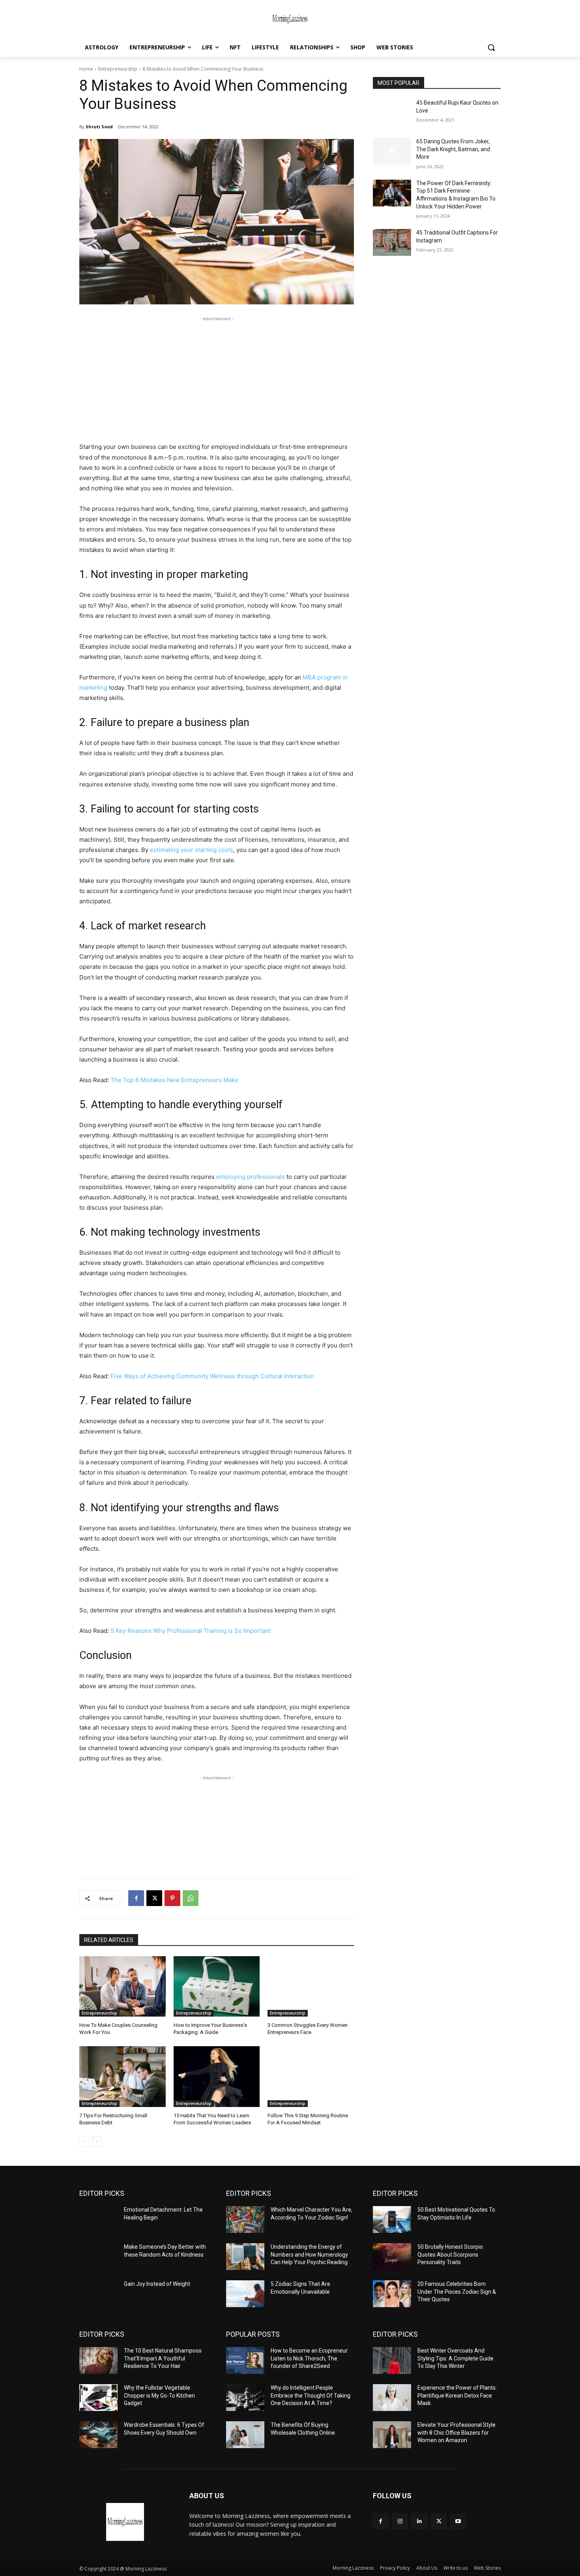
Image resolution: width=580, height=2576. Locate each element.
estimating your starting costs (192, 850)
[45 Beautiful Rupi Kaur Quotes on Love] (392, 113)
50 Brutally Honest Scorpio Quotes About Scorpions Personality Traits (450, 2254)
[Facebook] (136, 1898)
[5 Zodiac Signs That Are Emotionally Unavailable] (245, 2294)
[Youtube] (458, 2521)
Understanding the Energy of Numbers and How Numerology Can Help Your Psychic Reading (309, 2254)
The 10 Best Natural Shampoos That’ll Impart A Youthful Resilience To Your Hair (163, 2358)
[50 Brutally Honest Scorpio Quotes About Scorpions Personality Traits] (392, 2257)
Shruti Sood (99, 127)
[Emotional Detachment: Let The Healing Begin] (98, 2220)
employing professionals (251, 1177)
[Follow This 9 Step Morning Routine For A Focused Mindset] (311, 2076)
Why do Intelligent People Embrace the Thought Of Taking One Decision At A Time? (311, 2395)
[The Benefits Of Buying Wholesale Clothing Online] (245, 2435)
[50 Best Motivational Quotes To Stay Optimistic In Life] (392, 2220)
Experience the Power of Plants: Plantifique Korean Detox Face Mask (457, 2395)
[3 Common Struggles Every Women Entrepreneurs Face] (311, 1986)
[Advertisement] (217, 378)
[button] (491, 47)
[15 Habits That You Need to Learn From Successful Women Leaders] (217, 2076)
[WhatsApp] (191, 1898)
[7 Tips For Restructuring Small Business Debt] (123, 2076)
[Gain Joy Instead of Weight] (98, 2294)
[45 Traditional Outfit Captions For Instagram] (392, 242)
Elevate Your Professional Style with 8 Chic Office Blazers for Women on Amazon (457, 2432)
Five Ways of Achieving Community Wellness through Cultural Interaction (212, 1376)
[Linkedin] (419, 2521)
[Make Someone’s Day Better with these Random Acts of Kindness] (98, 2257)
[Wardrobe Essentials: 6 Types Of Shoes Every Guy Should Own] (98, 2435)
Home (86, 69)
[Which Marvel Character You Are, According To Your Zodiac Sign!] (245, 2220)
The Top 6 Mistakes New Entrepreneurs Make (174, 1080)
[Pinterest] (172, 1898)
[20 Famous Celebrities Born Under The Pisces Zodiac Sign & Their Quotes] (392, 2294)
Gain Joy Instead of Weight (157, 2284)
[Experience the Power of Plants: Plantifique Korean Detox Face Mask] (392, 2398)
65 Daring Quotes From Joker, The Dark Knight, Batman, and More (453, 149)
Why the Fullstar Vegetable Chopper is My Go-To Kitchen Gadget (159, 2395)
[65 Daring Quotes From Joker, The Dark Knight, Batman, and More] (392, 151)
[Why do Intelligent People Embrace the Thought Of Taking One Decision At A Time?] (245, 2398)
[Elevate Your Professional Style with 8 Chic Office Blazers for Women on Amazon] (392, 2435)
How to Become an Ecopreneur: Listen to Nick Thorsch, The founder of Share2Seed (310, 2358)
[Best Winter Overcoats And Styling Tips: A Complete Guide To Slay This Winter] (392, 2360)
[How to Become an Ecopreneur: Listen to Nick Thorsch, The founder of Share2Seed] (245, 2360)
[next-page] (97, 2142)
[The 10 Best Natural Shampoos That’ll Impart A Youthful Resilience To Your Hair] (98, 2360)
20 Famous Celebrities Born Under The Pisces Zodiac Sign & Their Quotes (457, 2292)
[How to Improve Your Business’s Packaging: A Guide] (217, 1986)
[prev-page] (84, 2142)
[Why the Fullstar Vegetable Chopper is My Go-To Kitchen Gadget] (98, 2398)
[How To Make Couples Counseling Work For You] (123, 1986)
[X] (154, 1898)
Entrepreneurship (118, 69)
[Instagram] (400, 2521)
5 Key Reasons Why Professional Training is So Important (191, 1631)
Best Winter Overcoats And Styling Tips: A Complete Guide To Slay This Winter (456, 2358)
